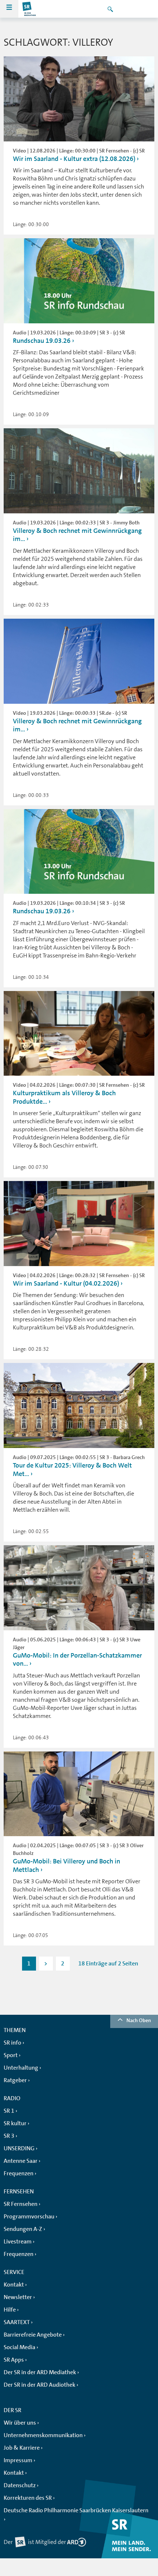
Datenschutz (20, 2485)
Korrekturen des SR (28, 2498)
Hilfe (10, 2310)
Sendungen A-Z (23, 2229)
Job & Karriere (22, 2448)
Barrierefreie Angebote (33, 2335)
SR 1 (9, 2111)
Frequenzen (19, 2173)
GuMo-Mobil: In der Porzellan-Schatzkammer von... (77, 1660)
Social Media (19, 2347)
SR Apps (14, 2360)
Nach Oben (139, 2020)
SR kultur (15, 2123)
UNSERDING (19, 2148)
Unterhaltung (21, 2068)
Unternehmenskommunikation (43, 2435)
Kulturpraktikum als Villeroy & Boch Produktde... (64, 1097)
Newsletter (18, 2297)
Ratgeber (15, 2080)
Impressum (18, 2460)
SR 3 (9, 2136)
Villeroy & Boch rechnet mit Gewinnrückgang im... (77, 535)
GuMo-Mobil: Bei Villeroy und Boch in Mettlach (67, 1865)
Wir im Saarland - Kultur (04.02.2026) (66, 1283)
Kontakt (14, 2285)
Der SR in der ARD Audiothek (39, 2385)
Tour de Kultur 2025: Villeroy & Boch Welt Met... (72, 1470)
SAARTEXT (17, 2322)
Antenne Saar (21, 2161)
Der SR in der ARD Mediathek (40, 2372)
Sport (11, 2055)
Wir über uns (20, 2423)
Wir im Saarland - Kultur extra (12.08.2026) (74, 159)
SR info (12, 2043)
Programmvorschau (29, 2217)
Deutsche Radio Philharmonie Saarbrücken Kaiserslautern (76, 2510)
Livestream (18, 2242)
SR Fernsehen (21, 2204)
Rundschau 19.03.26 (42, 341)
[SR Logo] (29, 9)
